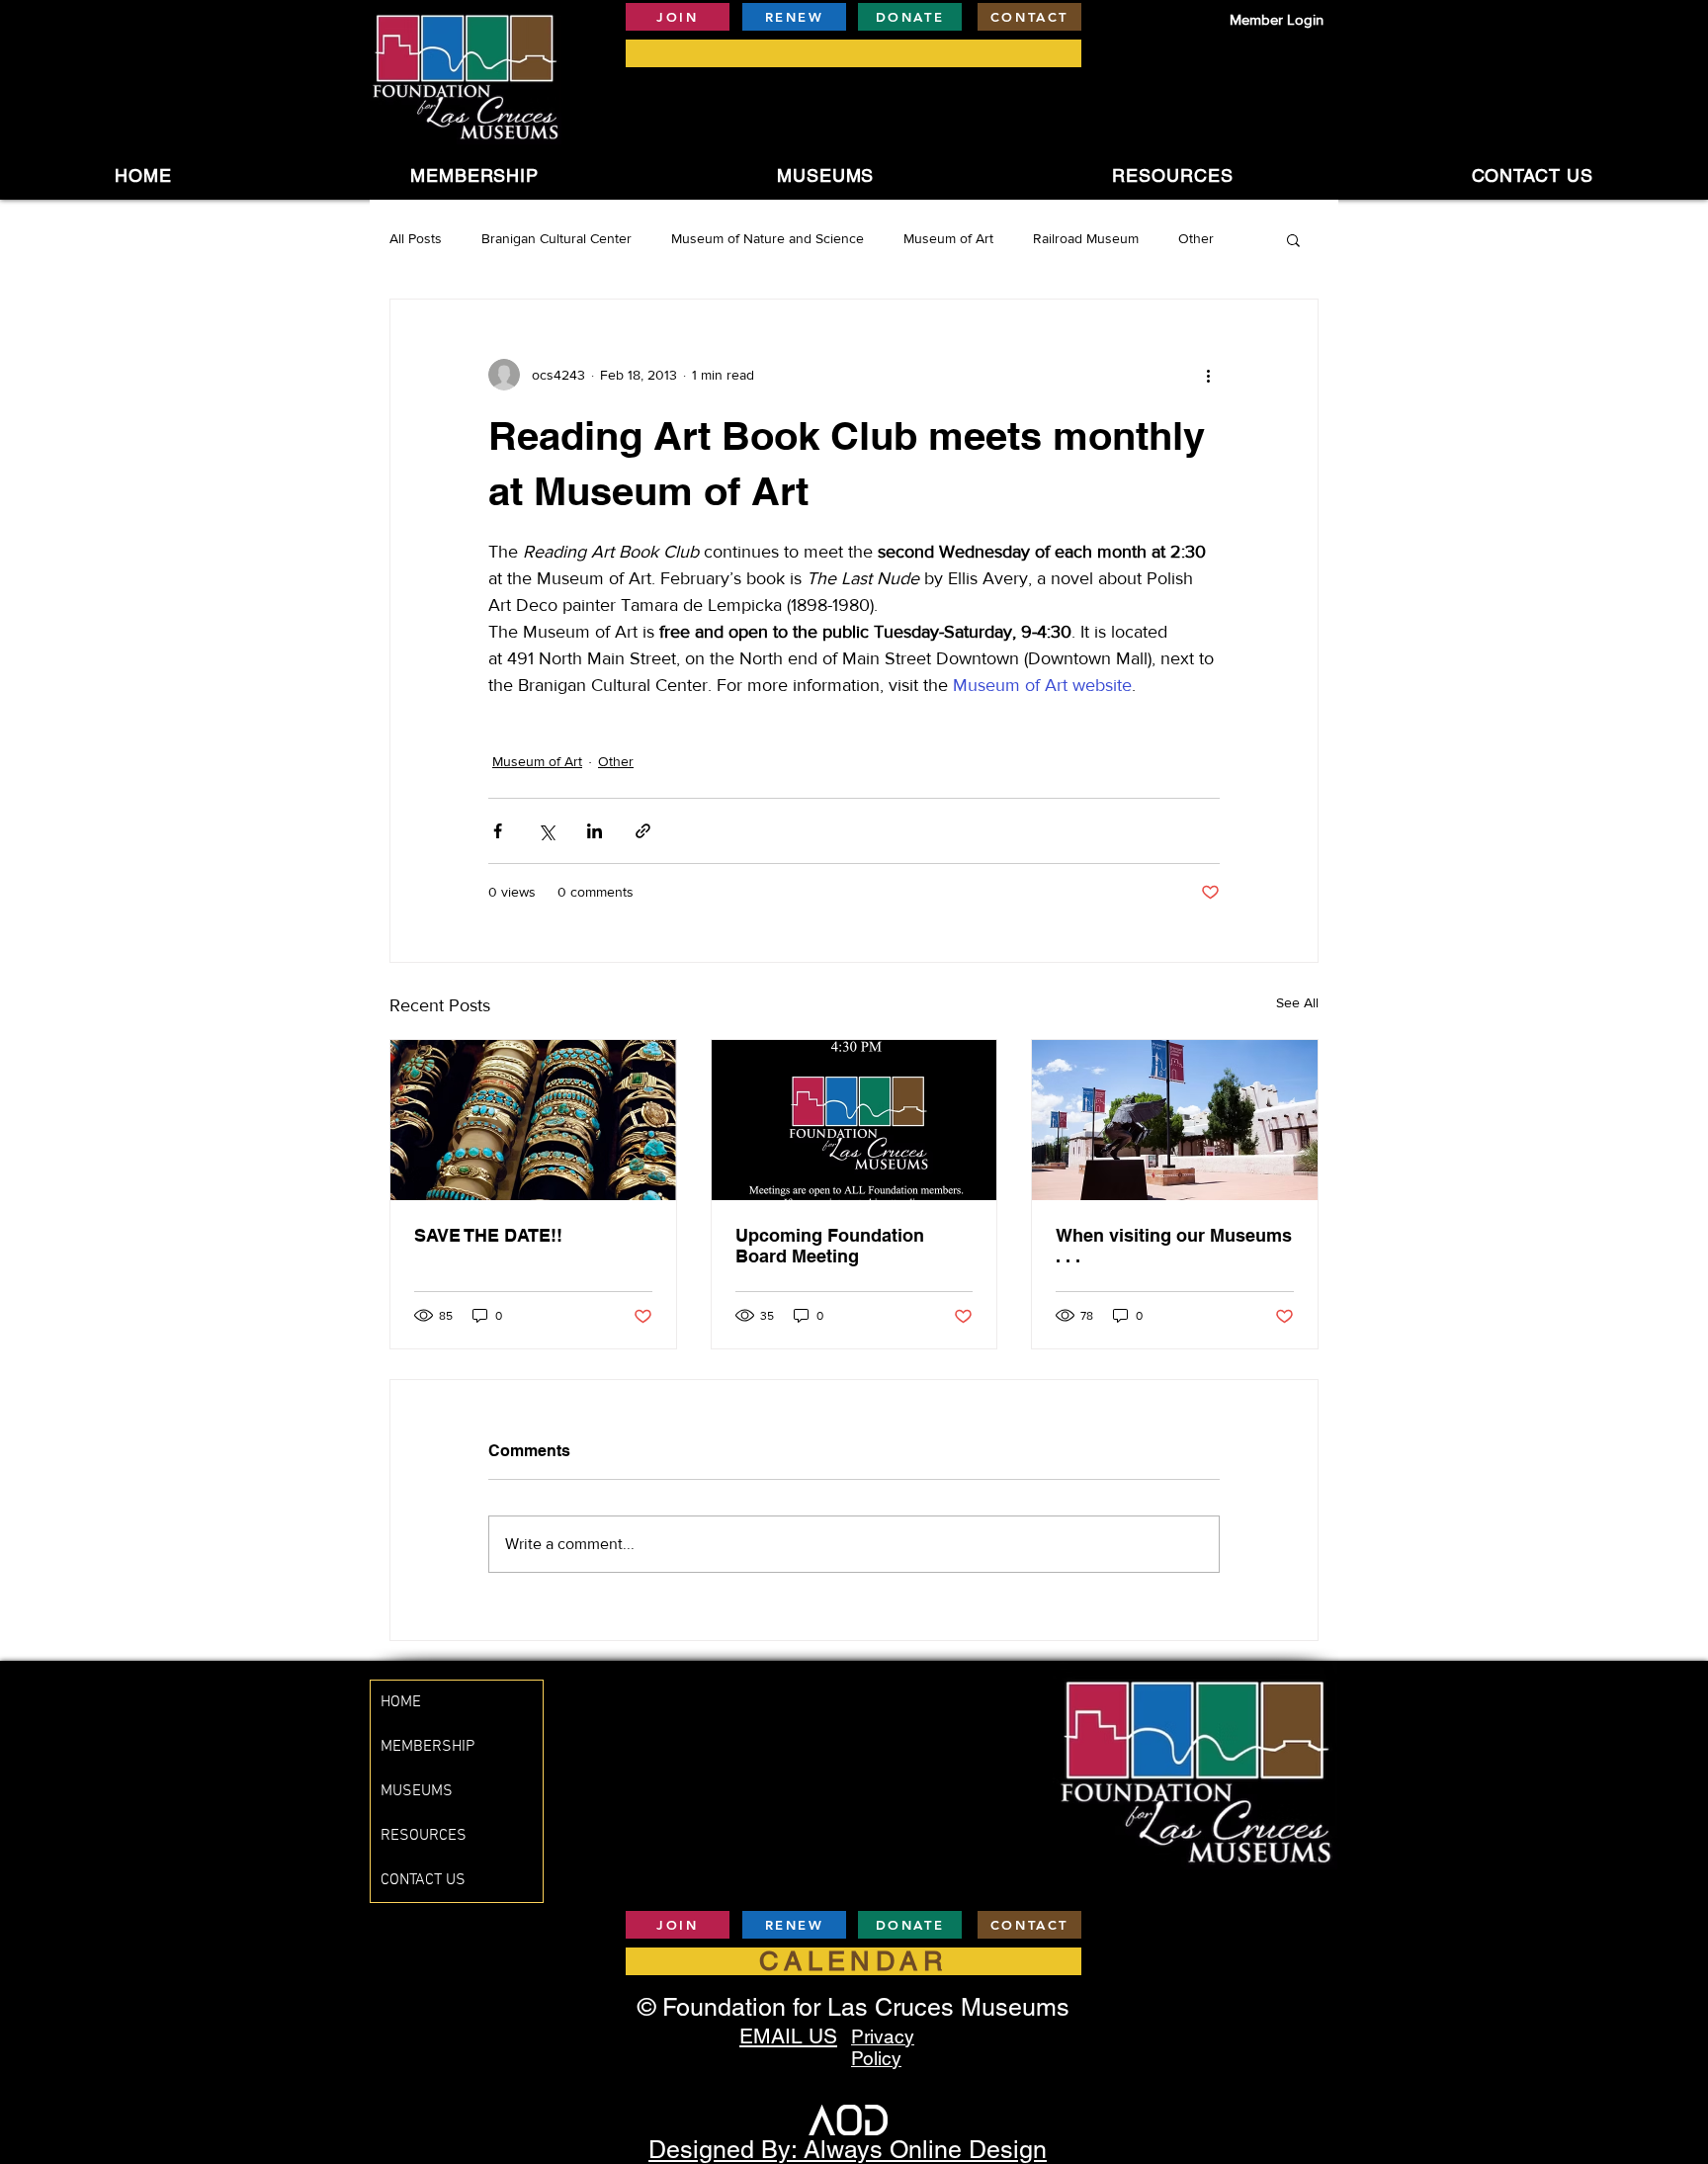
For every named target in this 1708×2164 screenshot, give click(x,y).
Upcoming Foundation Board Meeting (830, 1246)
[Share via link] (643, 831)
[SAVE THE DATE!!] (533, 1120)
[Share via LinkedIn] (595, 831)
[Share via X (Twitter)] (546, 831)
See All (1297, 1002)
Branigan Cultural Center (556, 238)
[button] (826, 175)
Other (1196, 238)
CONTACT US (423, 1880)
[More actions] (1208, 375)
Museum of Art (948, 238)
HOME (401, 1702)
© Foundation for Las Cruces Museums (854, 2007)
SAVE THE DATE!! (488, 1235)
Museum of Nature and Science (768, 238)
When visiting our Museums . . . (1174, 1246)
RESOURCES (424, 1836)
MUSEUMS (417, 1791)
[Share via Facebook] (498, 831)
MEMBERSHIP (427, 1747)
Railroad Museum (1086, 238)
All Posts (416, 238)
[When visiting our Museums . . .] (1175, 1120)
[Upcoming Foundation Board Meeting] (854, 1120)
